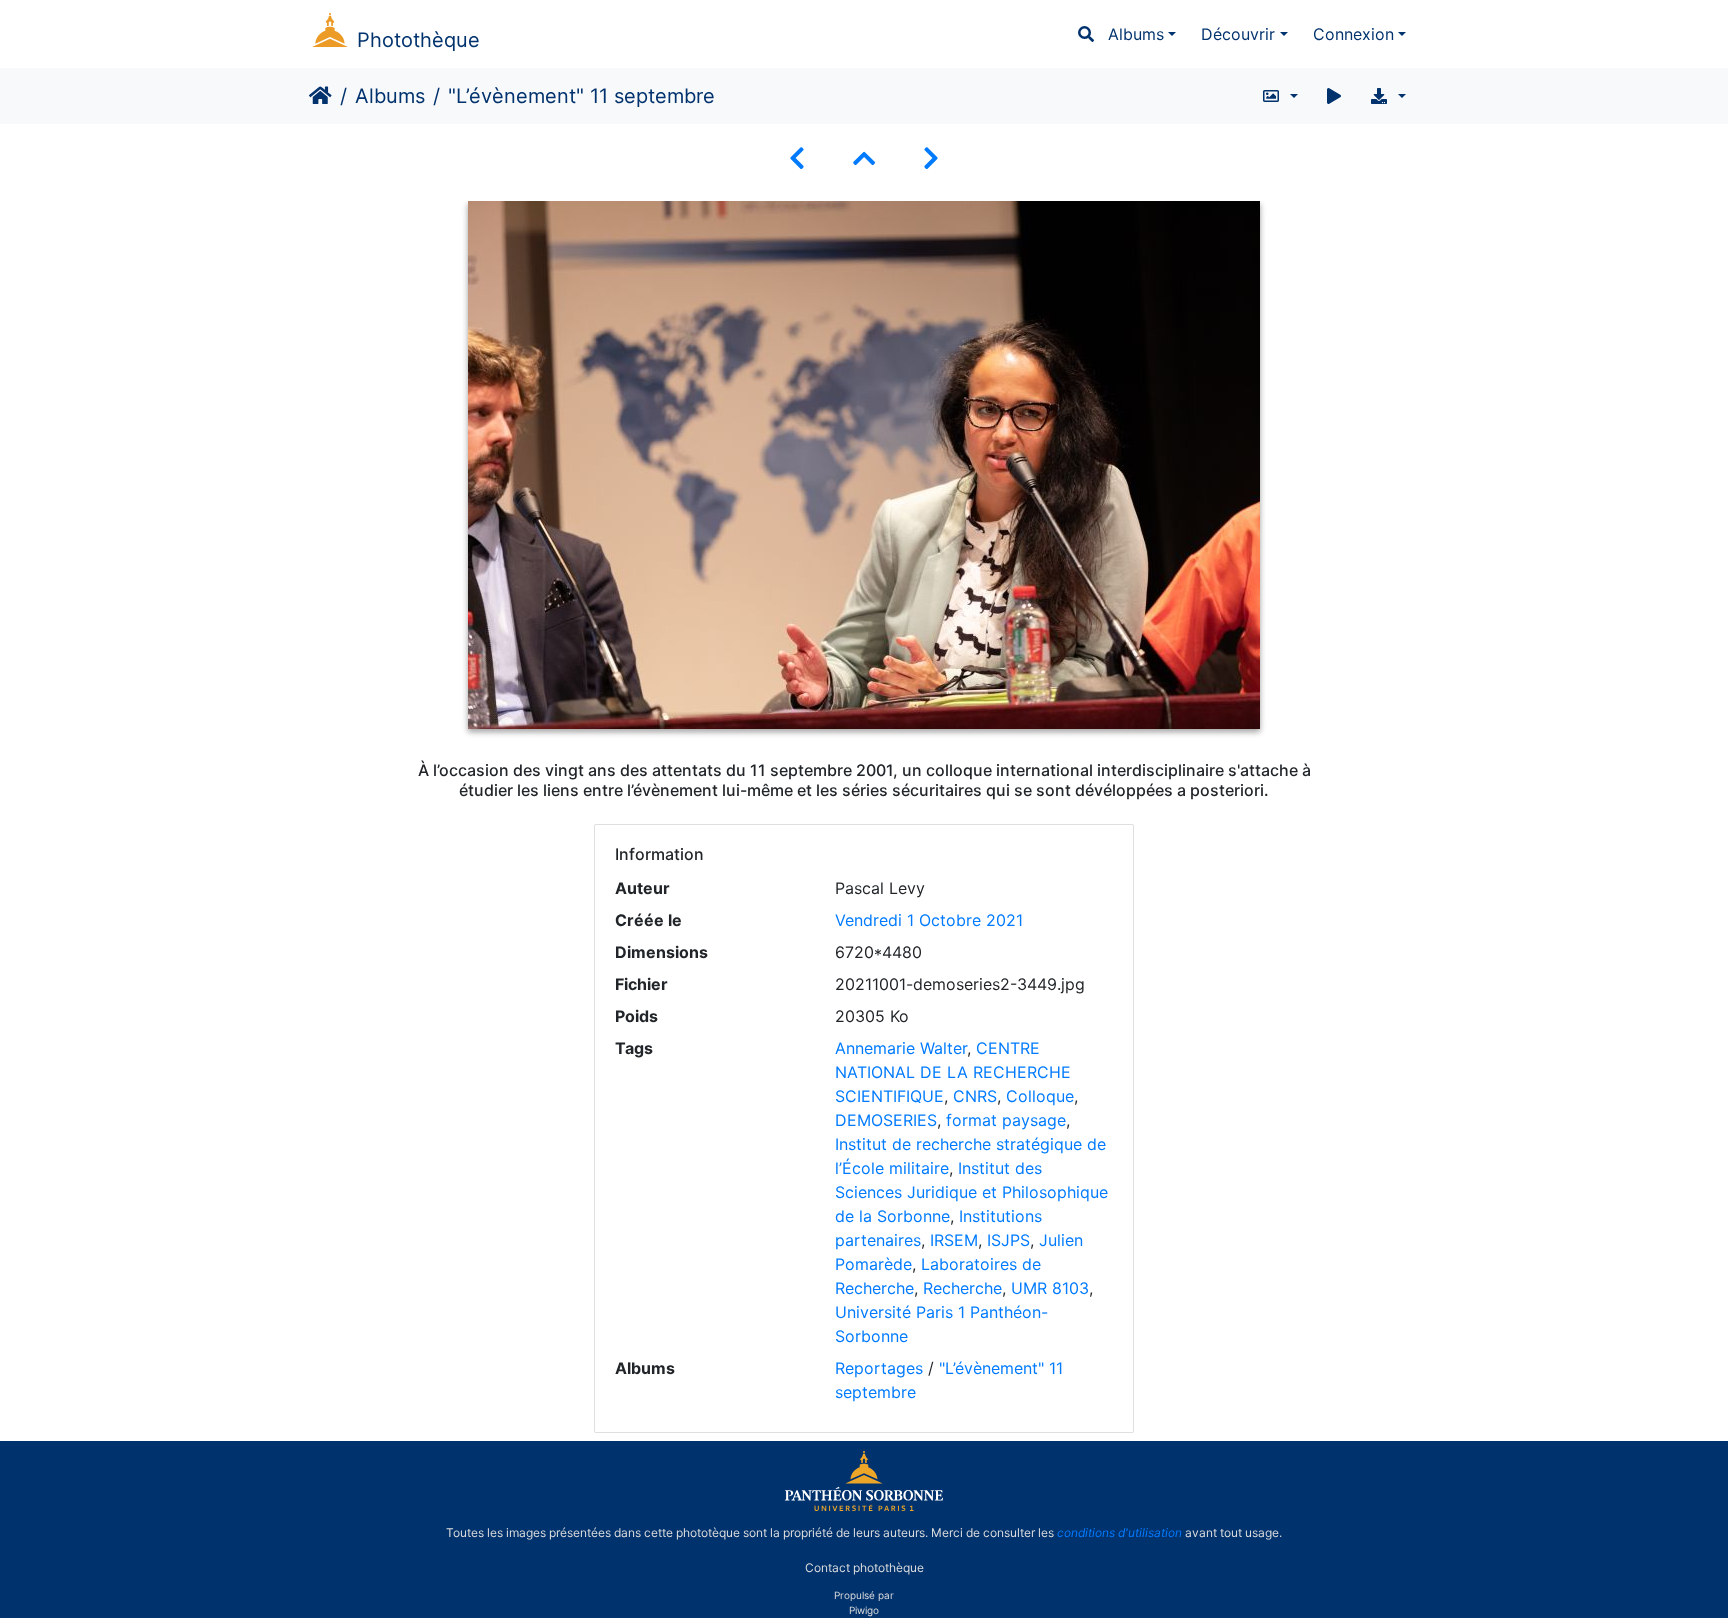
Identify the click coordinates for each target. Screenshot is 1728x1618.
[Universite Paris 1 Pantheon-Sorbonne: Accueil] (864, 1507)
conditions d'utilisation (1119, 1532)
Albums (1136, 34)
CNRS (975, 1096)
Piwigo (864, 1610)
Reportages (879, 1368)
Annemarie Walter (901, 1048)
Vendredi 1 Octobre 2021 (929, 920)
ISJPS (1008, 1240)
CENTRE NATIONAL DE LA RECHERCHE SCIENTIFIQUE (953, 1072)
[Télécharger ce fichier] (1387, 96)
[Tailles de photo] (1279, 96)
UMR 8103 (1050, 1288)
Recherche (962, 1288)
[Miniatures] (864, 158)
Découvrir (1238, 34)
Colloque (1040, 1096)
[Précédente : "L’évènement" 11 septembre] (797, 158)
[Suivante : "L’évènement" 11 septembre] (931, 158)
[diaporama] (1334, 96)
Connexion (1353, 34)
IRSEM (954, 1240)
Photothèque (418, 40)
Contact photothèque (864, 1566)
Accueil (320, 96)
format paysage (1006, 1120)
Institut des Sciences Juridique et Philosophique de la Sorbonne (971, 1192)
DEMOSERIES (886, 1120)
